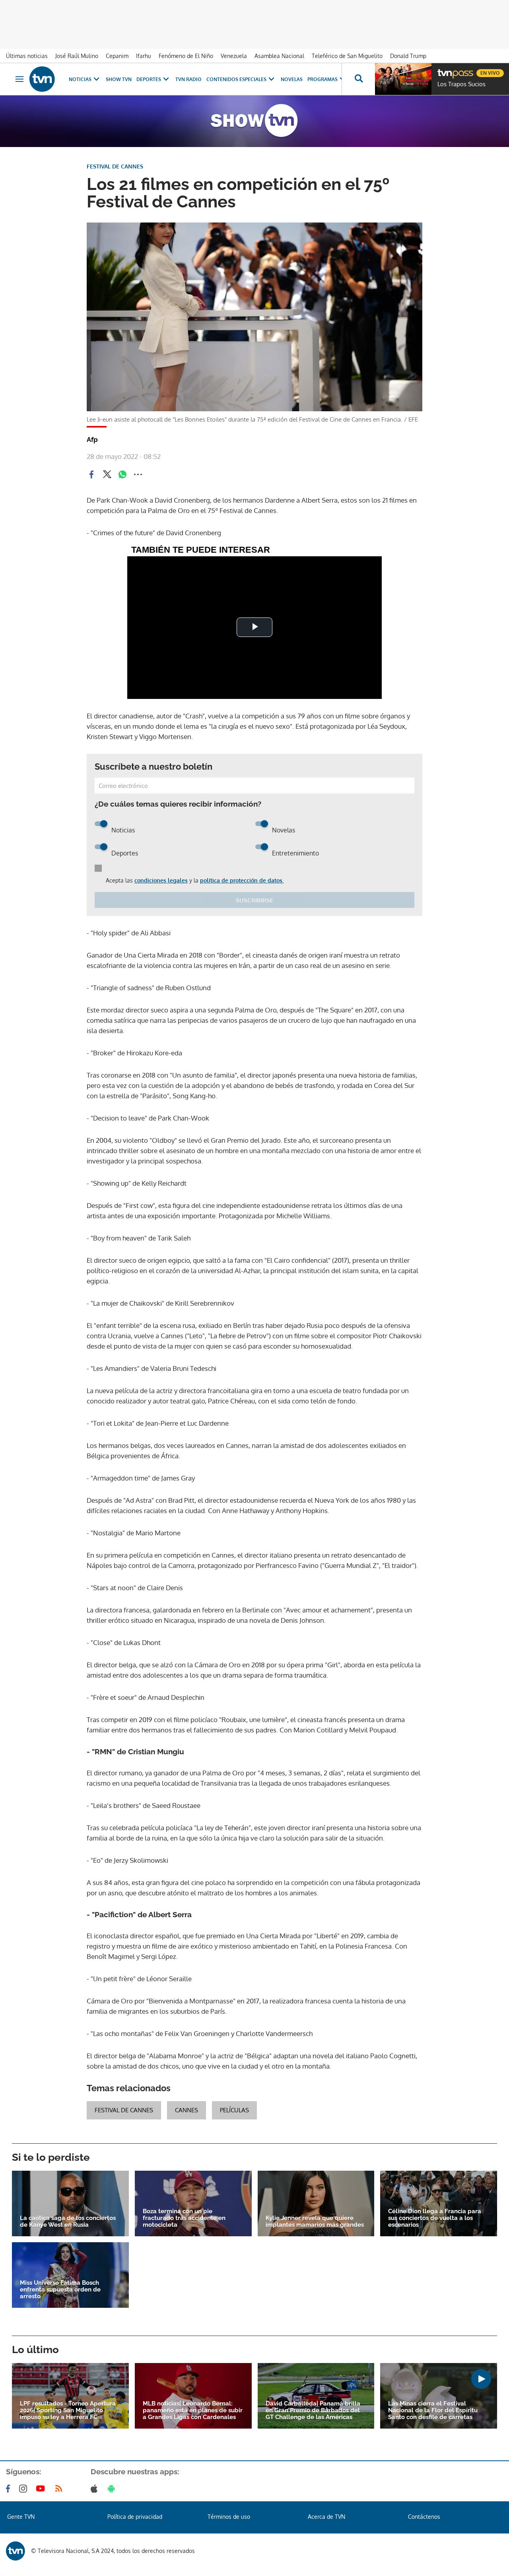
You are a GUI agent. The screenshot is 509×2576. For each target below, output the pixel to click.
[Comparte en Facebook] (91, 474)
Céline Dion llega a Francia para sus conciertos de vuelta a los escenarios (435, 2218)
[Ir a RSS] (60, 2489)
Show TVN (119, 79)
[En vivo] (444, 70)
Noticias (80, 79)
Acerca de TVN (326, 2517)
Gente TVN (21, 2517)
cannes (187, 2110)
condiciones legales (161, 880)
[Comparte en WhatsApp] (122, 474)
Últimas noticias (27, 56)
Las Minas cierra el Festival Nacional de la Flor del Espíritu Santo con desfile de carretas (433, 2411)
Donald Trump (408, 56)
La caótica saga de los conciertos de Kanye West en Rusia (68, 2222)
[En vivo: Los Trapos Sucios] (403, 79)
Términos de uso (229, 2517)
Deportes (149, 79)
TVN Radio (188, 79)
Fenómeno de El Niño (186, 56)
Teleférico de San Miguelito (347, 56)
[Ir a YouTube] (42, 2489)
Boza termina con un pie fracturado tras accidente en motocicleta (184, 2218)
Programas (322, 79)
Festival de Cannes (124, 2110)
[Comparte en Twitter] (107, 474)
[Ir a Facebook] (10, 2489)
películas (234, 2110)
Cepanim (117, 56)
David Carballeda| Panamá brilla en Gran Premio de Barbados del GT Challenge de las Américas (313, 2411)
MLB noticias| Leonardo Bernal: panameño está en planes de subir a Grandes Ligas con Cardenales (193, 2411)
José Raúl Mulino (77, 56)
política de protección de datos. (242, 880)
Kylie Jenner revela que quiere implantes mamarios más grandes (315, 2222)
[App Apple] (96, 2489)
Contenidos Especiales (236, 79)
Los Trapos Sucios (461, 84)
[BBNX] (16, 2551)
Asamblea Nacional (279, 56)
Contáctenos (424, 2517)
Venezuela (234, 56)
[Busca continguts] (358, 79)
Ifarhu (144, 56)
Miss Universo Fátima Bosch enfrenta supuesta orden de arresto (60, 2290)
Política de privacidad (135, 2517)
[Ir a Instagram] (25, 2489)
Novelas (292, 79)
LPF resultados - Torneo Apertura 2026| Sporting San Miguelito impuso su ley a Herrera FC (68, 2411)
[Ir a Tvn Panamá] (42, 79)
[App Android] (113, 2489)
